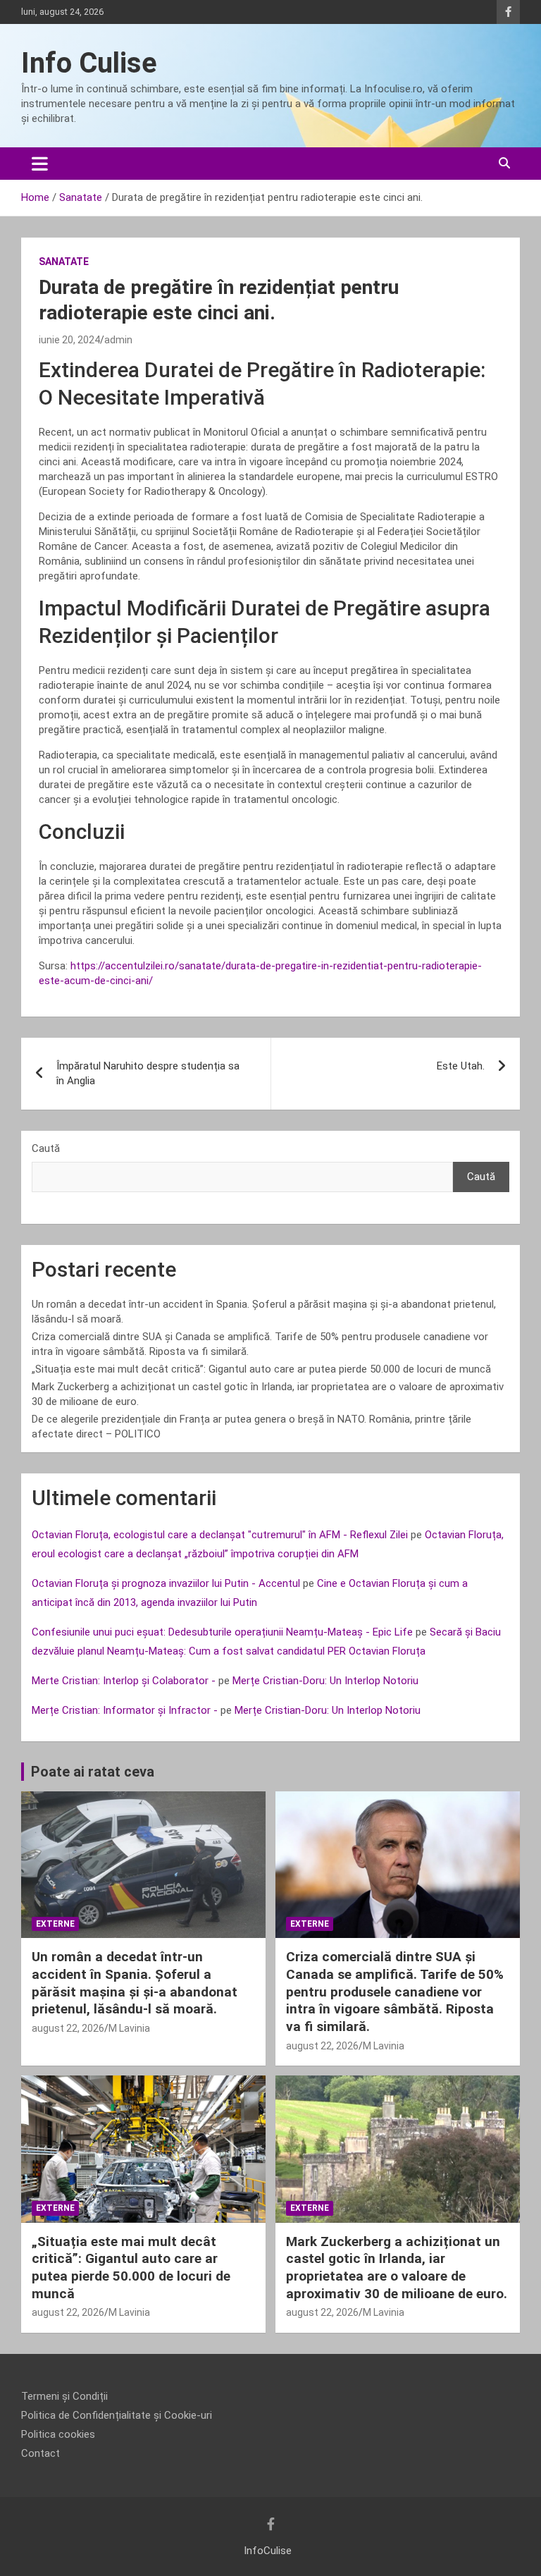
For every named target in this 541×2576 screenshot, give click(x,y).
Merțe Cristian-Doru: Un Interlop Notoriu (325, 1681)
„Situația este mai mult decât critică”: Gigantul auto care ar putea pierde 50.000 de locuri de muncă (261, 1369)
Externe (55, 1924)
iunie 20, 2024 (69, 340)
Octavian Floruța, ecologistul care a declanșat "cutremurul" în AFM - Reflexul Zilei (220, 1535)
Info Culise (89, 63)
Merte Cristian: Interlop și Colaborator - (124, 1681)
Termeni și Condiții (64, 2396)
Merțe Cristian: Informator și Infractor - (125, 1710)
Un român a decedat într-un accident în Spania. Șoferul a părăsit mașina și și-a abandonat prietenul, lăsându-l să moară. (135, 1983)
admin (118, 340)
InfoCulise (268, 2551)
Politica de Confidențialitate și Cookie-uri (117, 2415)
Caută (46, 1148)
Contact (41, 2453)
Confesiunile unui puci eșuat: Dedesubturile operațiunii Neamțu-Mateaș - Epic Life (222, 1632)
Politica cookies (58, 2434)
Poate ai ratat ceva (93, 1772)
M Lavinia (129, 2028)
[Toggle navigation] (40, 164)
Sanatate (64, 262)
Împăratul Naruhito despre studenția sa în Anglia (148, 1073)
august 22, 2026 (68, 2028)
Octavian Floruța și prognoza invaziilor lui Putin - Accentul (166, 1583)
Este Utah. (461, 1066)
